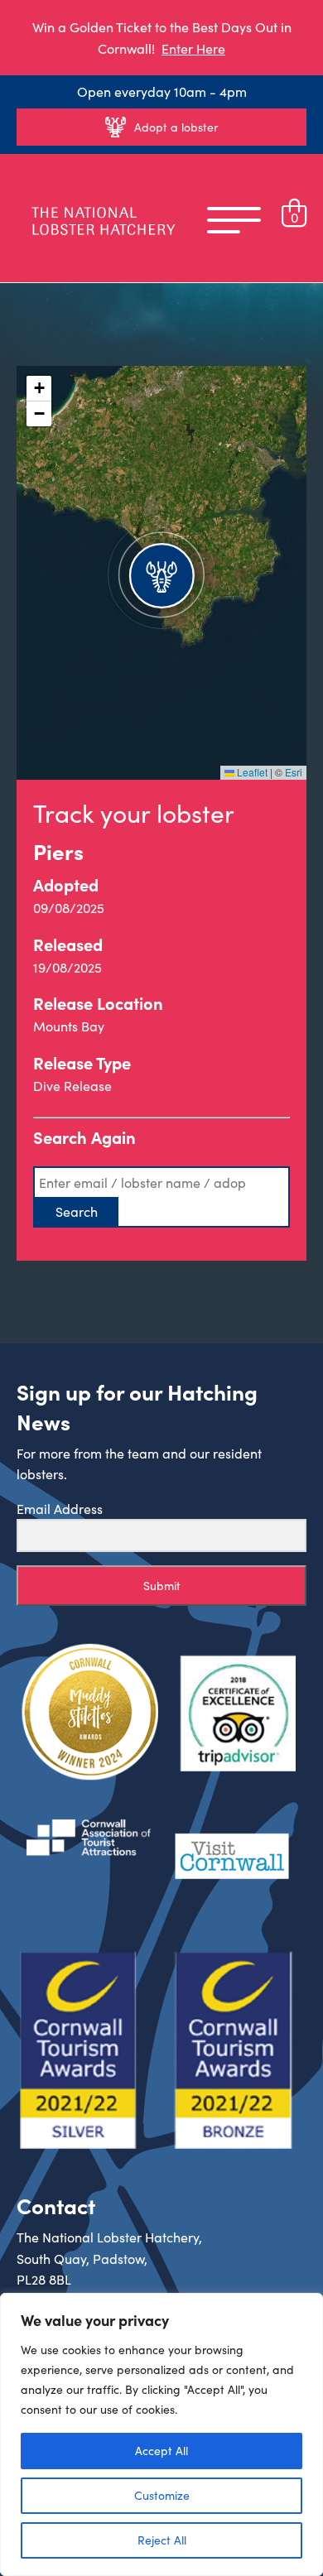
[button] (161, 573)
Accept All (161, 2451)
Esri (294, 772)
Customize (162, 2495)
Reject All (162, 2540)
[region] (161, 2434)
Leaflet (251, 772)
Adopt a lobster (176, 127)
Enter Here (193, 48)
